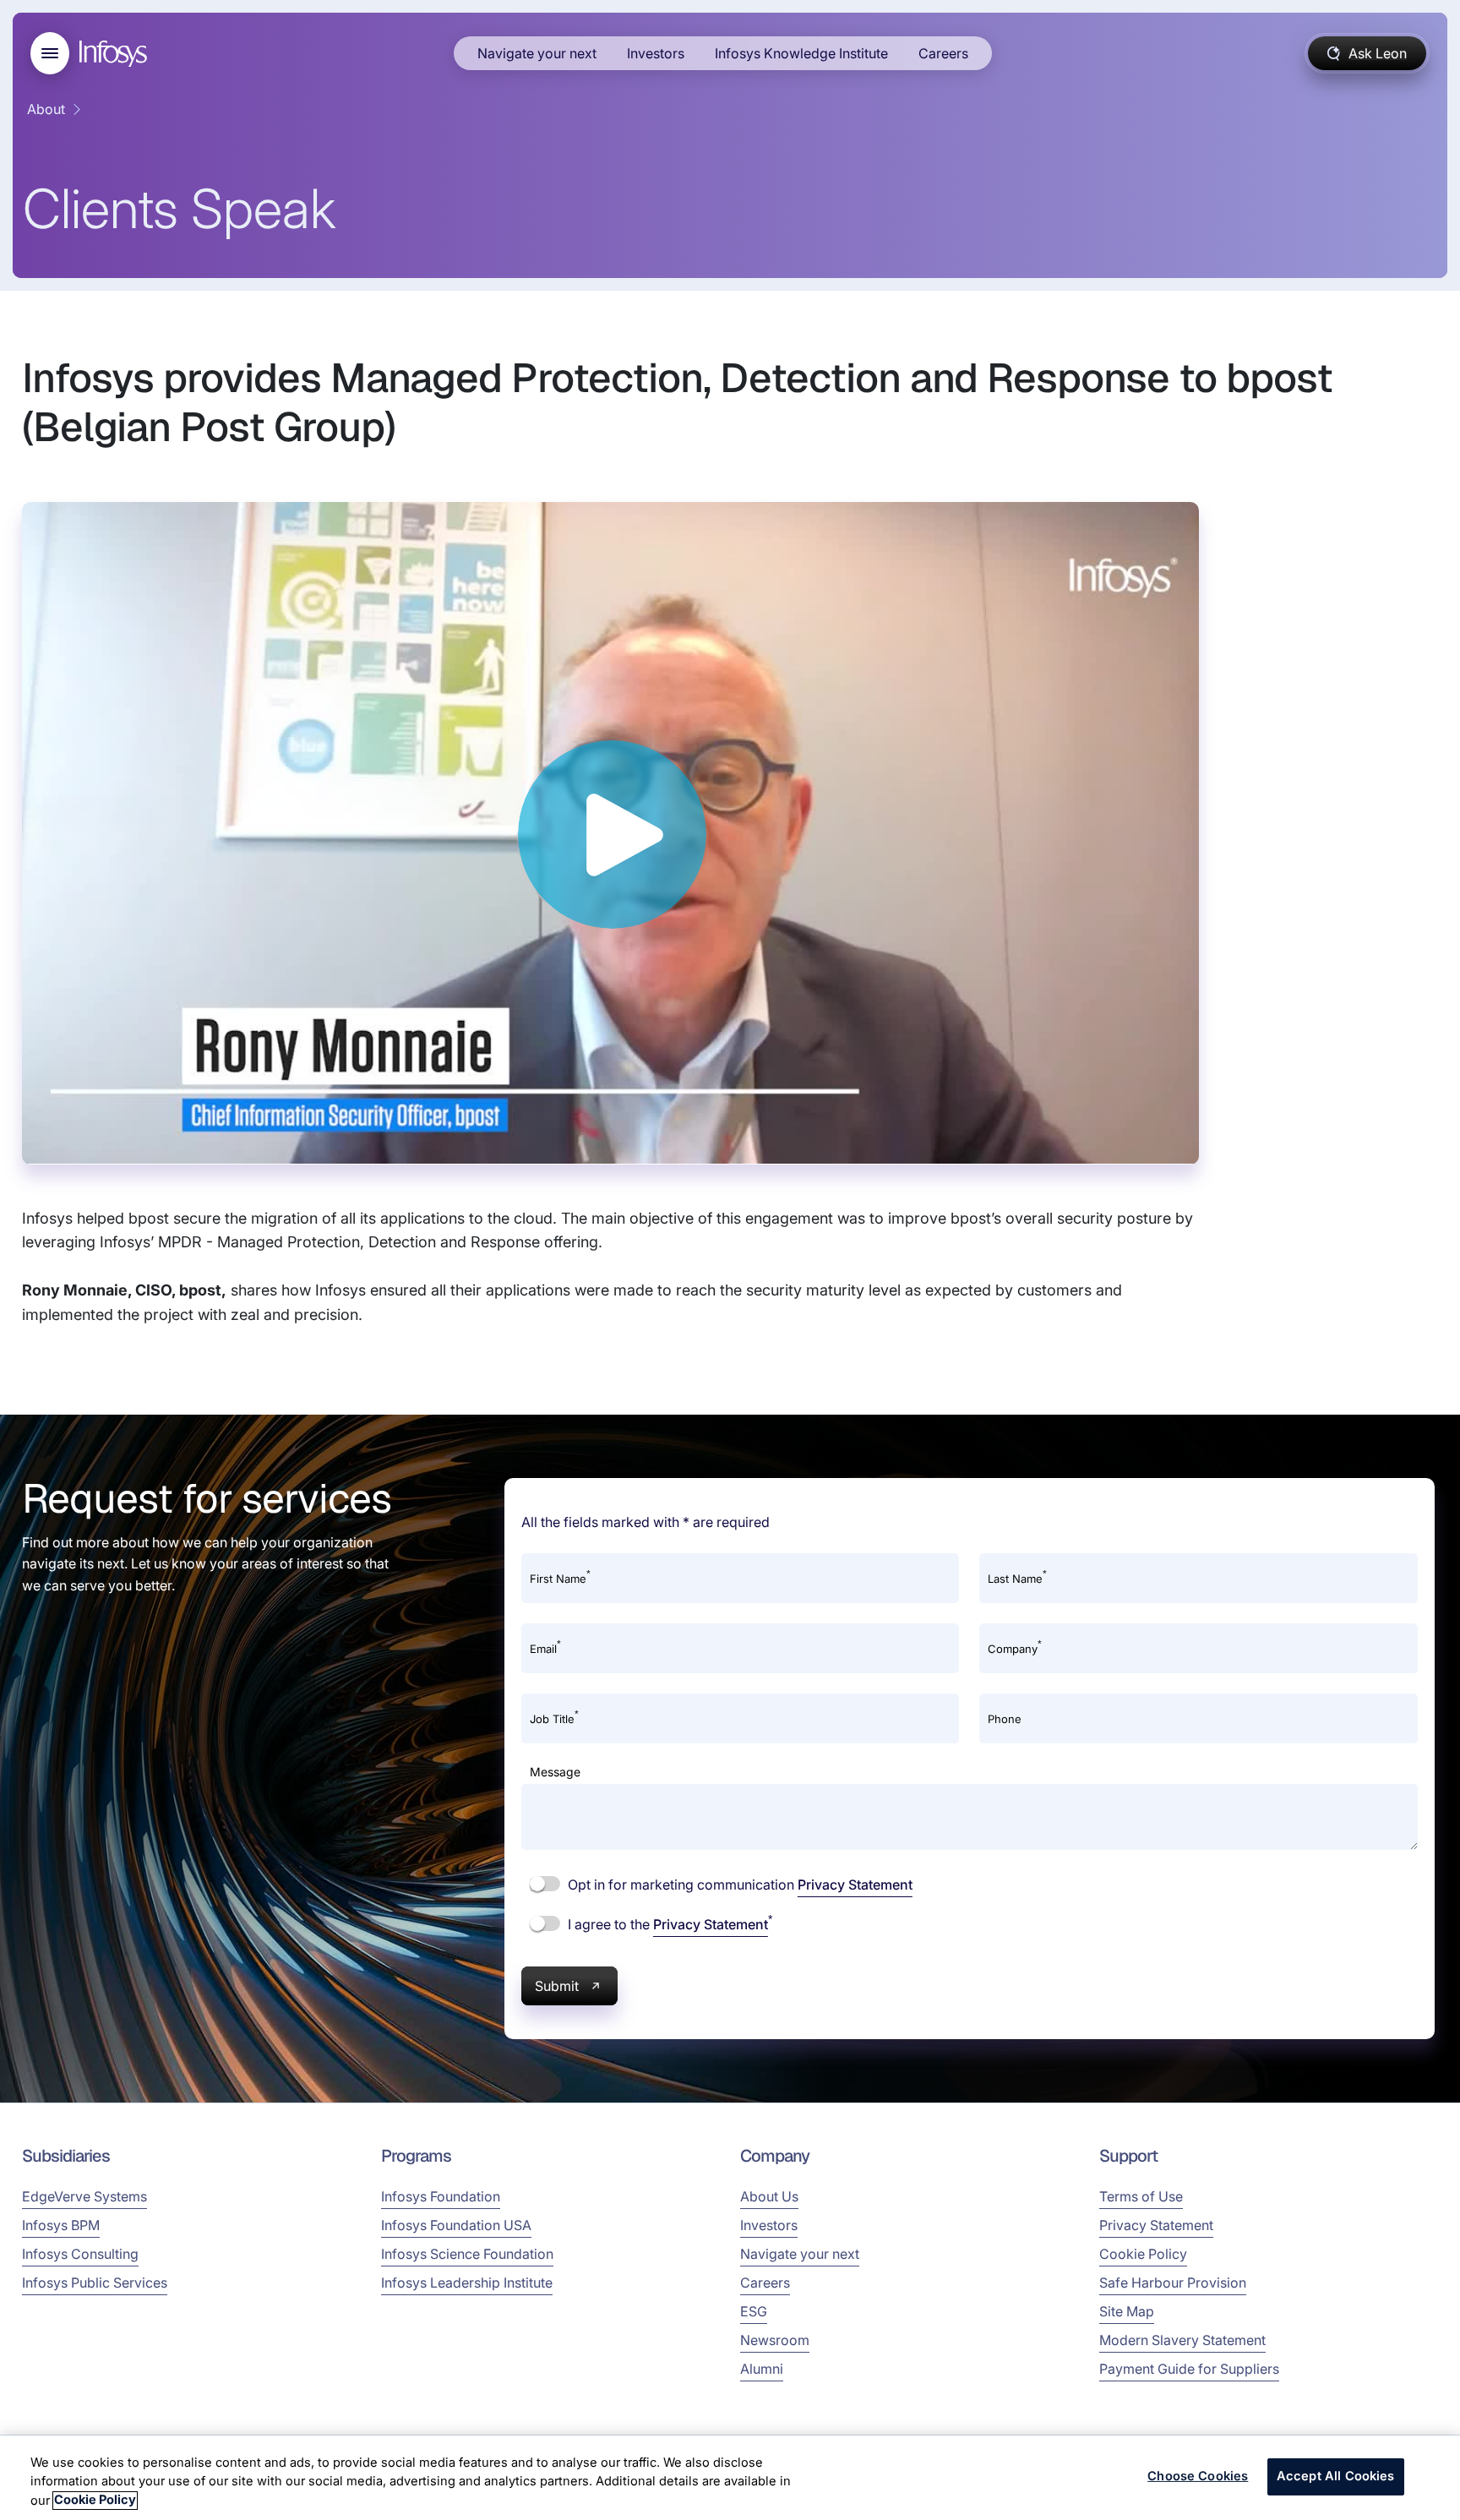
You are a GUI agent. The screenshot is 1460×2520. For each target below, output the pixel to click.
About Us (769, 2196)
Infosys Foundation (441, 2196)
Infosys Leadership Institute (467, 2283)
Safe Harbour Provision (1173, 2283)
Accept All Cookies (1336, 2477)
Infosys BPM (61, 2225)
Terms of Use (1141, 2196)
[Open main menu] (50, 53)
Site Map (1127, 2311)
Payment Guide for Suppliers (1189, 2369)
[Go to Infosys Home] (116, 54)
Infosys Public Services (95, 2283)
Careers (943, 53)
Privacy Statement (855, 1885)
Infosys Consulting (80, 2254)
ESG (754, 2311)
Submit (557, 1986)
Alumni (762, 2369)
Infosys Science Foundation (467, 2254)
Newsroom (775, 2340)
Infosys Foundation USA (456, 2225)
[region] (730, 2478)
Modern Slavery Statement (1182, 2340)
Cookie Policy (1143, 2254)
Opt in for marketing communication (738, 1885)
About (46, 109)
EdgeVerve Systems (84, 2196)
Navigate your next (537, 53)
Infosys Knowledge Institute (801, 53)
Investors (656, 53)
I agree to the (668, 1923)
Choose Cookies (1198, 2477)
